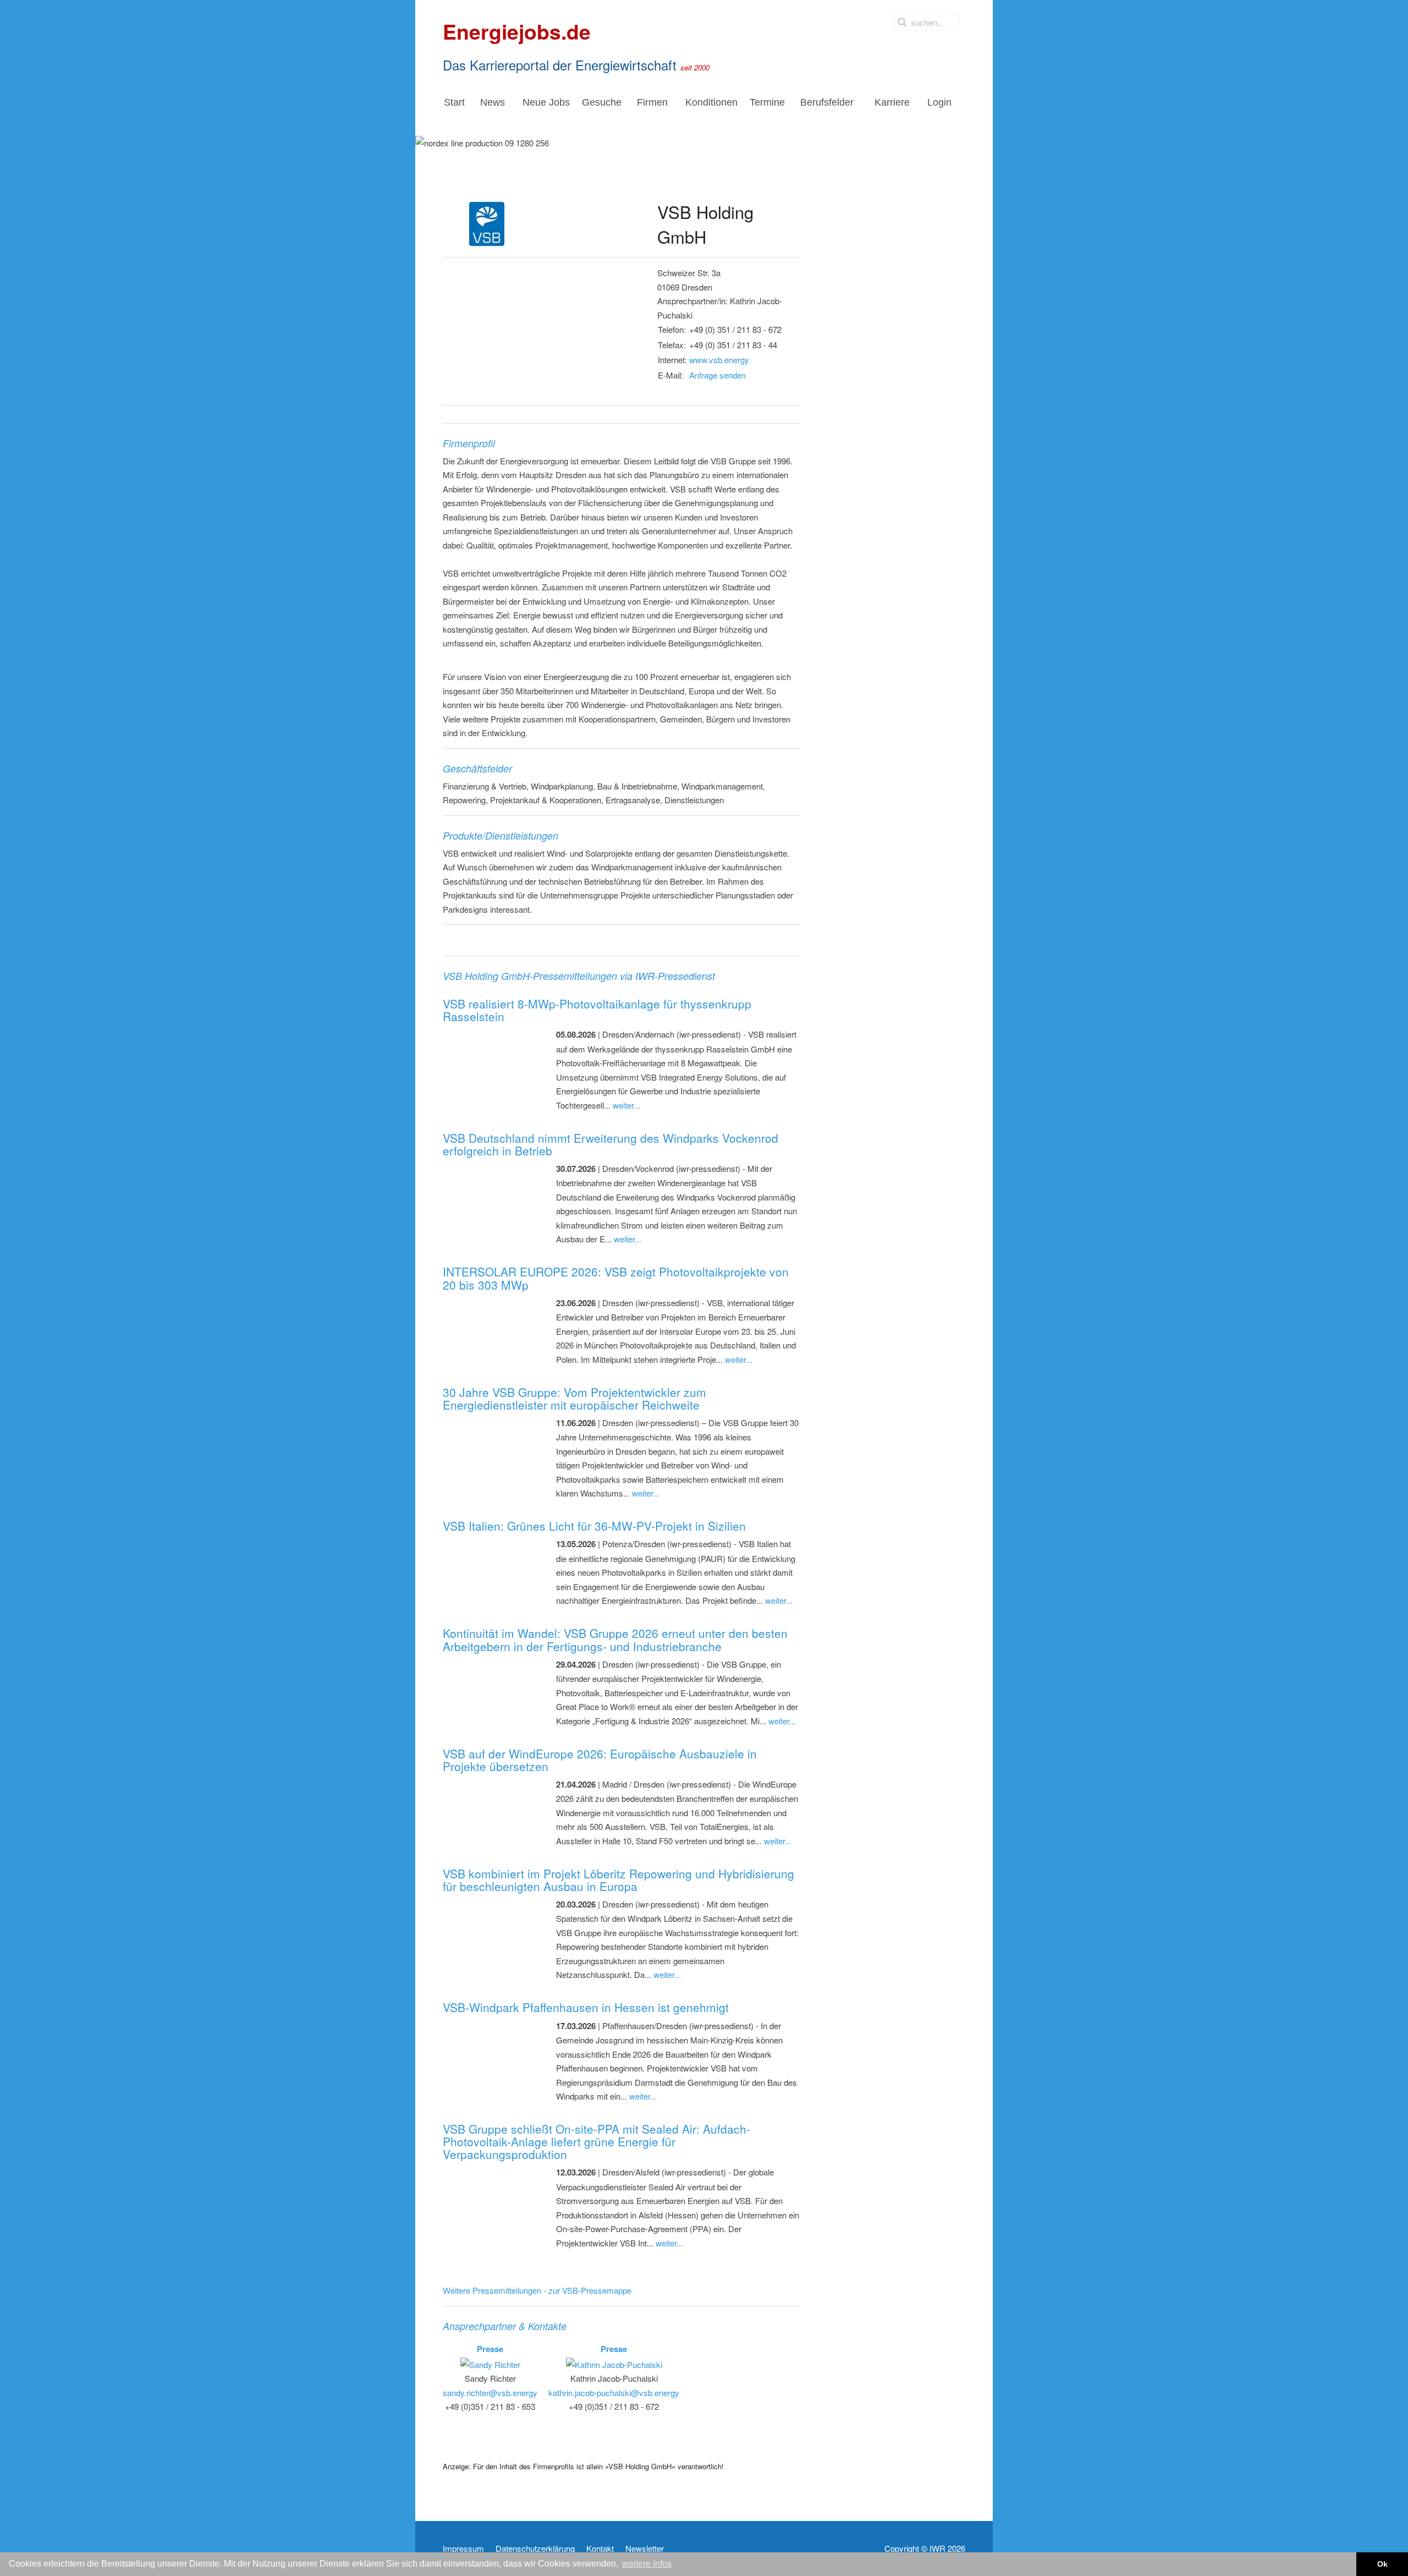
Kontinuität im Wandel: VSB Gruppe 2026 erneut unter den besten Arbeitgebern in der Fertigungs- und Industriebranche (615, 1639)
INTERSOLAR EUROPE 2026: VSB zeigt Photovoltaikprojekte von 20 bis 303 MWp (616, 1278)
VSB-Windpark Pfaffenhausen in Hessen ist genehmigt (586, 2007)
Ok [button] (1382, 2564)
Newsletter (645, 2548)
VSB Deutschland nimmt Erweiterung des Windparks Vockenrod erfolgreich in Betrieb (610, 1144)
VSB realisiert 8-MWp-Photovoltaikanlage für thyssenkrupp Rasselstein (597, 1010)
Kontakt (600, 2548)
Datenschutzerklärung (535, 2548)
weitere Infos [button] (647, 2564)
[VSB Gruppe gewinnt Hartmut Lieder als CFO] (539, 324)
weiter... (626, 1105)
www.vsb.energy (719, 360)
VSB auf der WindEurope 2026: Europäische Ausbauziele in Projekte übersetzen (600, 1760)
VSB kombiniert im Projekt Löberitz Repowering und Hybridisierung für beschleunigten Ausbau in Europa (618, 1880)
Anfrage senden (717, 375)
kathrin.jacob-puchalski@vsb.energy (614, 2393)
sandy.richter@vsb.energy (490, 2393)
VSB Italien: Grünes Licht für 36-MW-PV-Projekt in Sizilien (594, 1526)
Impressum (463, 2548)
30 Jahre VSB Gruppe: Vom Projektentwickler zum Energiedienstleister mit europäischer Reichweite (574, 1398)
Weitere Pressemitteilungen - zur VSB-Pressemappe (537, 2290)
